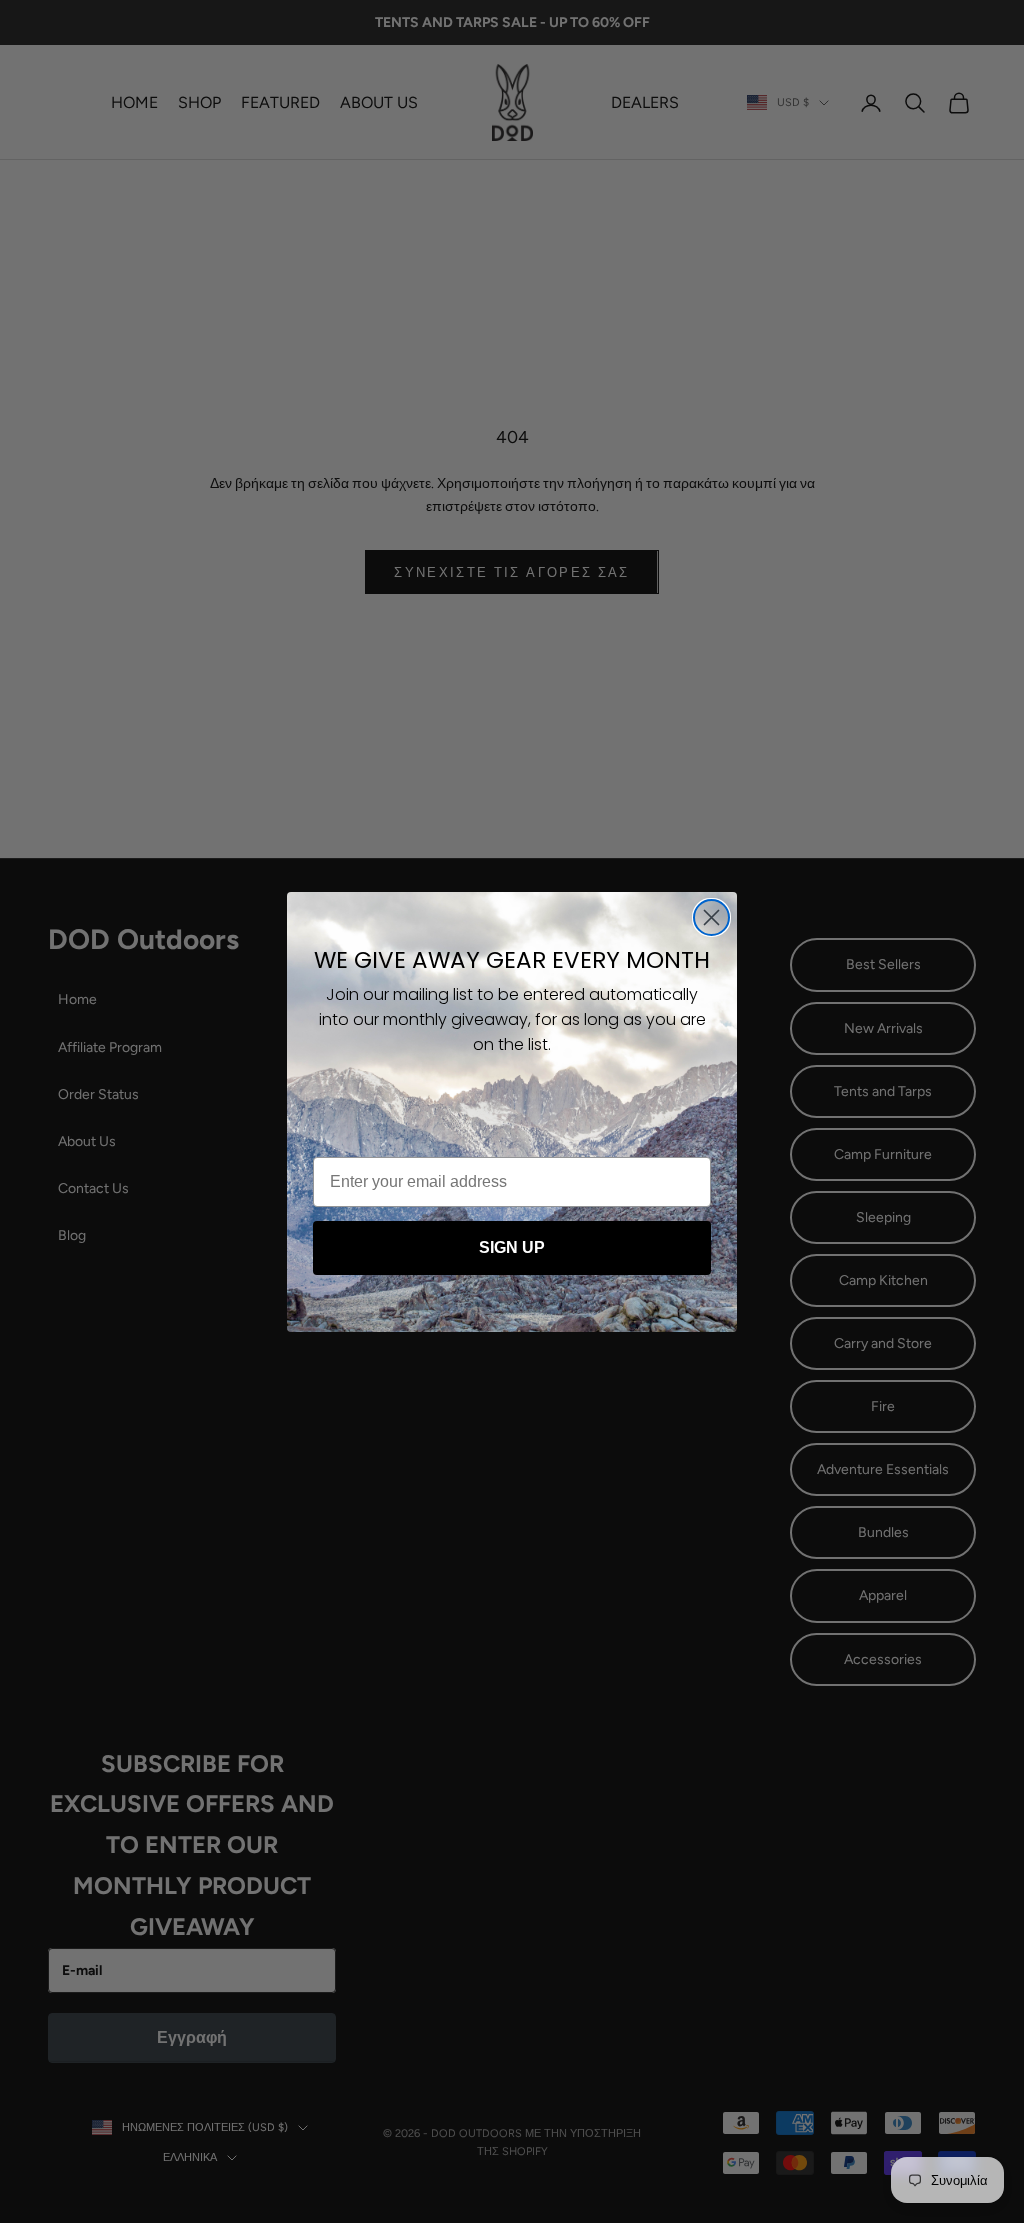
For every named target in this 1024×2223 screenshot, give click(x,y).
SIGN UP (512, 1247)
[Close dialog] (711, 917)
